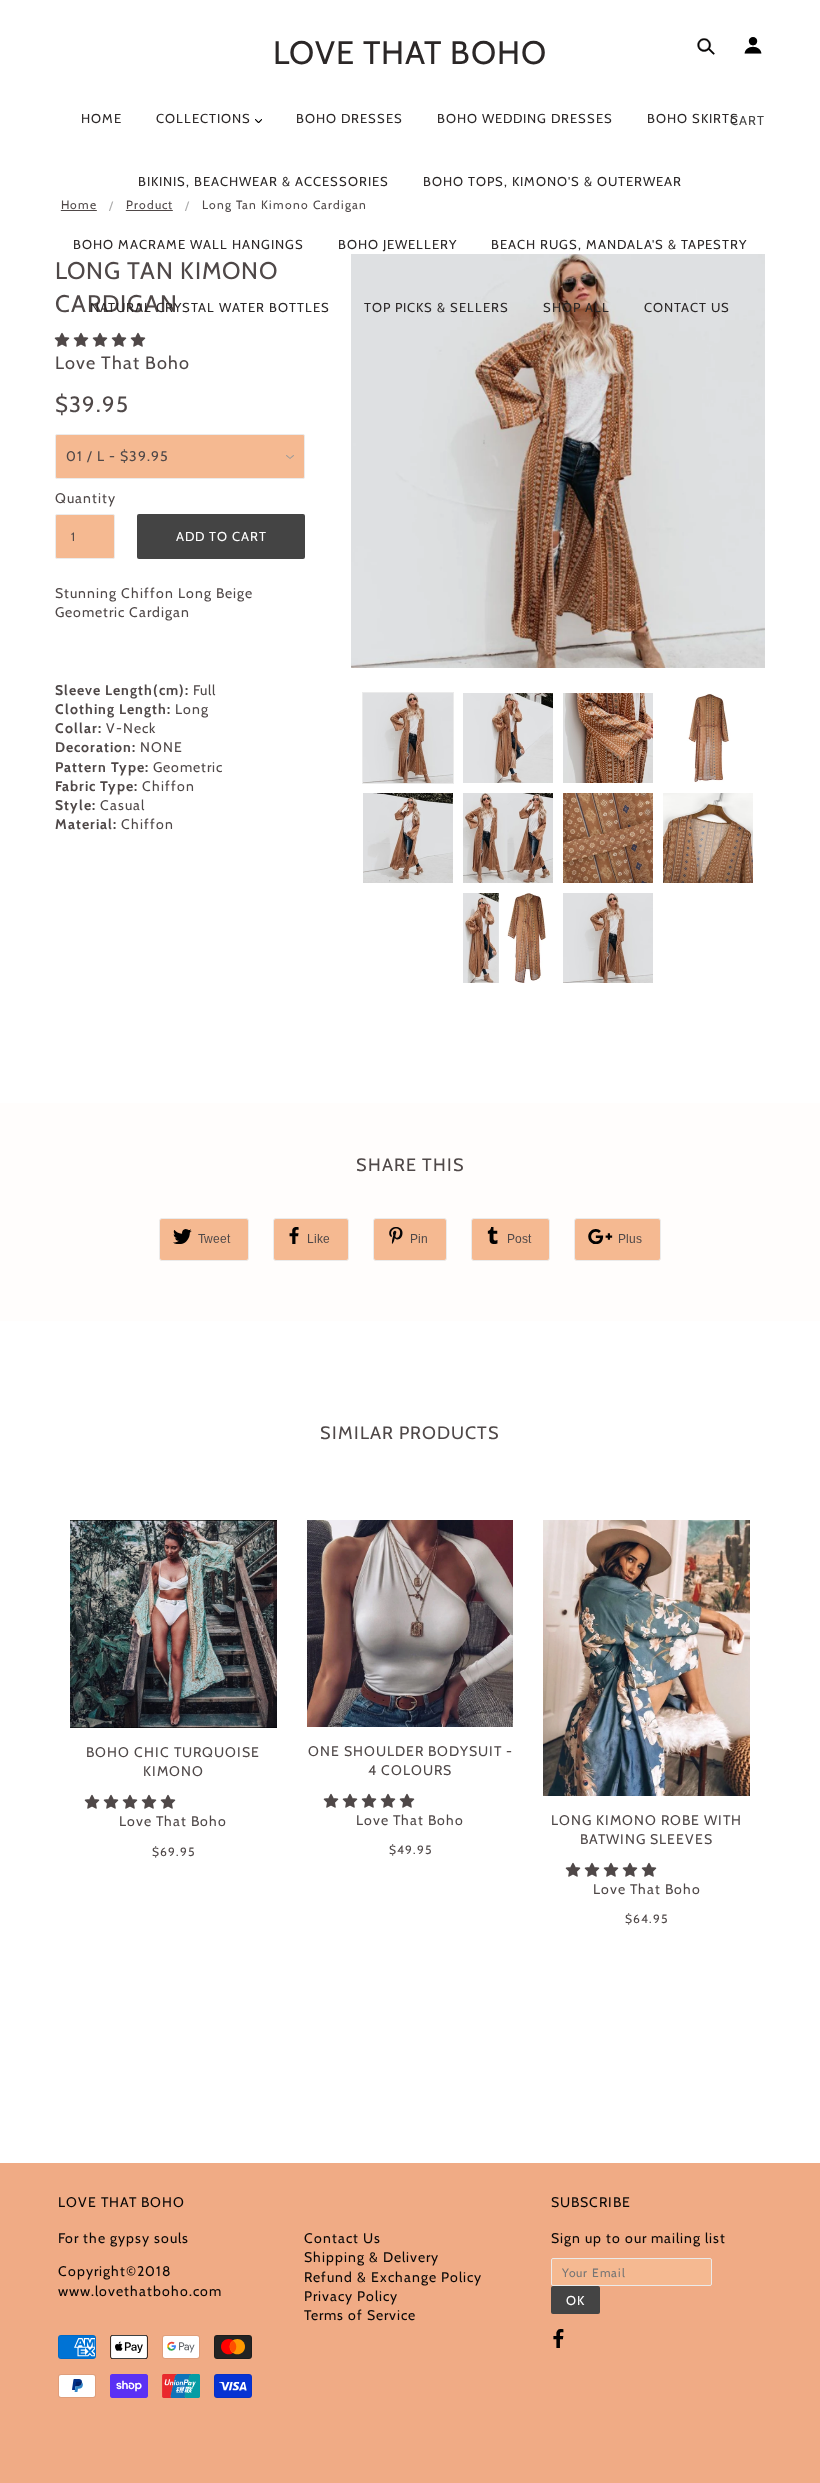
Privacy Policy (351, 2296)
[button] (132, 1802)
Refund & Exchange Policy (393, 2277)
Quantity (85, 498)
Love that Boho (410, 52)
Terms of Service (360, 2315)
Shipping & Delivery (371, 2257)
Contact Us (342, 2238)
